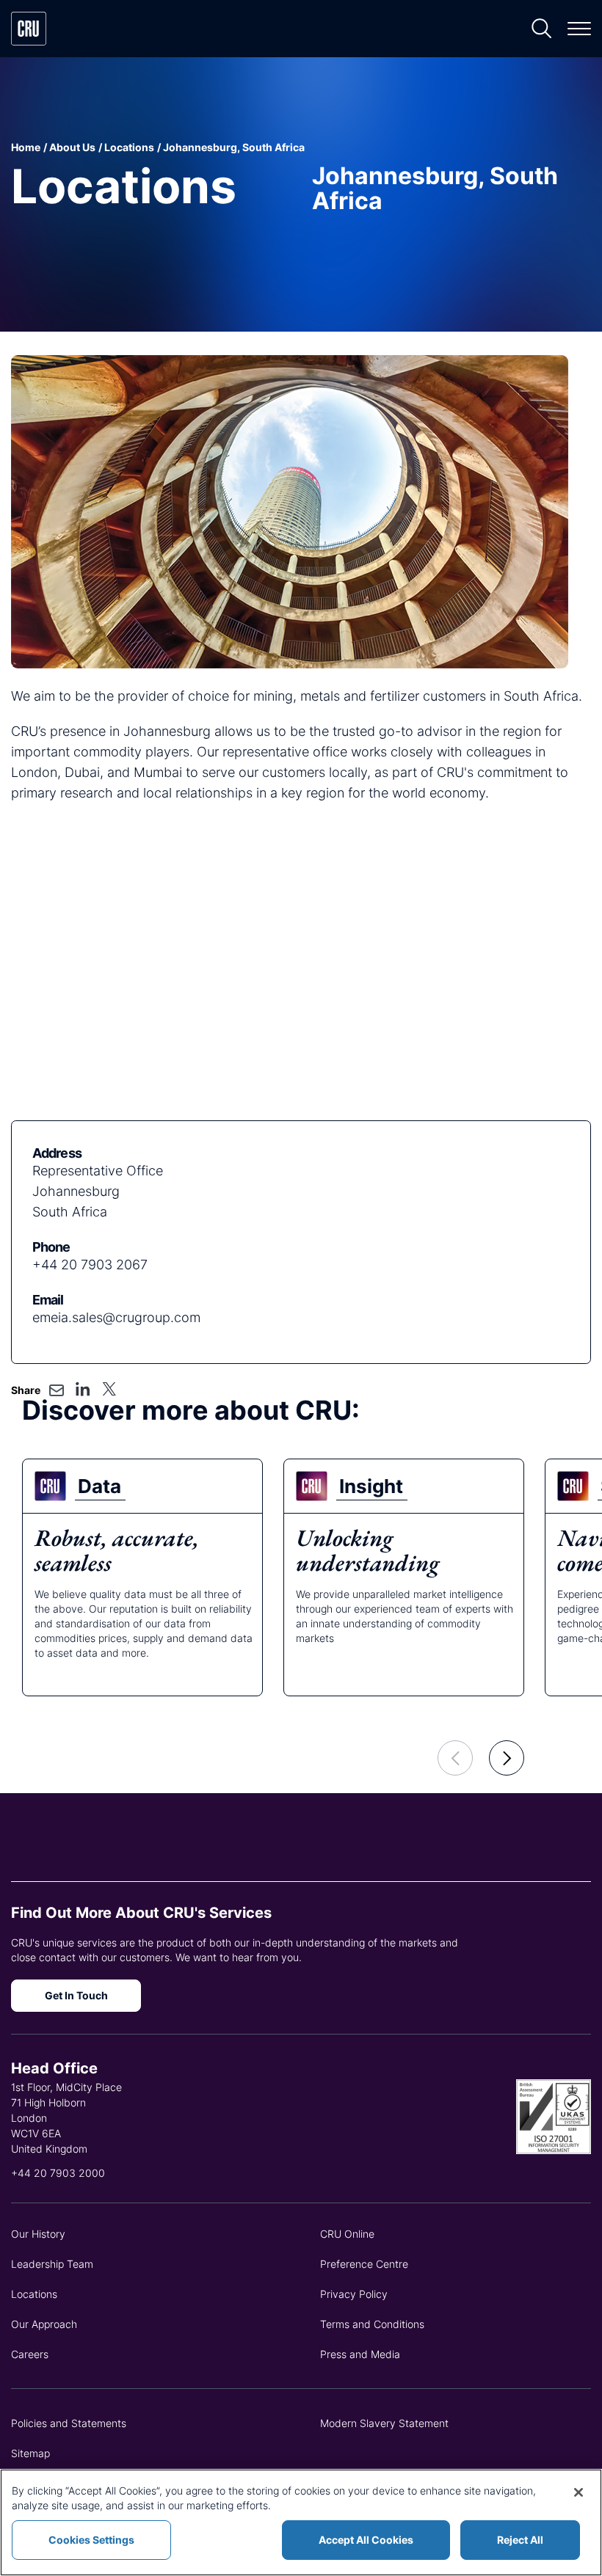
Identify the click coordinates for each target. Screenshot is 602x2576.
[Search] (542, 29)
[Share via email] (57, 1390)
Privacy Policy (354, 2294)
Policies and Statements (69, 2423)
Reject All (520, 2540)
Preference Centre (364, 2264)
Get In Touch (76, 1995)
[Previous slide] (455, 1758)
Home (26, 147)
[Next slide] (507, 1758)
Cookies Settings (91, 2540)
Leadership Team (52, 2264)
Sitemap (30, 2453)
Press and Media (360, 2354)
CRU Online (347, 2234)
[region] (301, 2522)
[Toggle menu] (579, 29)
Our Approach (44, 2324)
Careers (30, 2354)
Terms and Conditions (372, 2324)
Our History (38, 2234)
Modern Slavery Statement (384, 2423)
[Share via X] (109, 1389)
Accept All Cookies (366, 2540)
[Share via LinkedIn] (83, 1389)
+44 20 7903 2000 (58, 2173)
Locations (129, 147)
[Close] (579, 2492)
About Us (72, 147)
